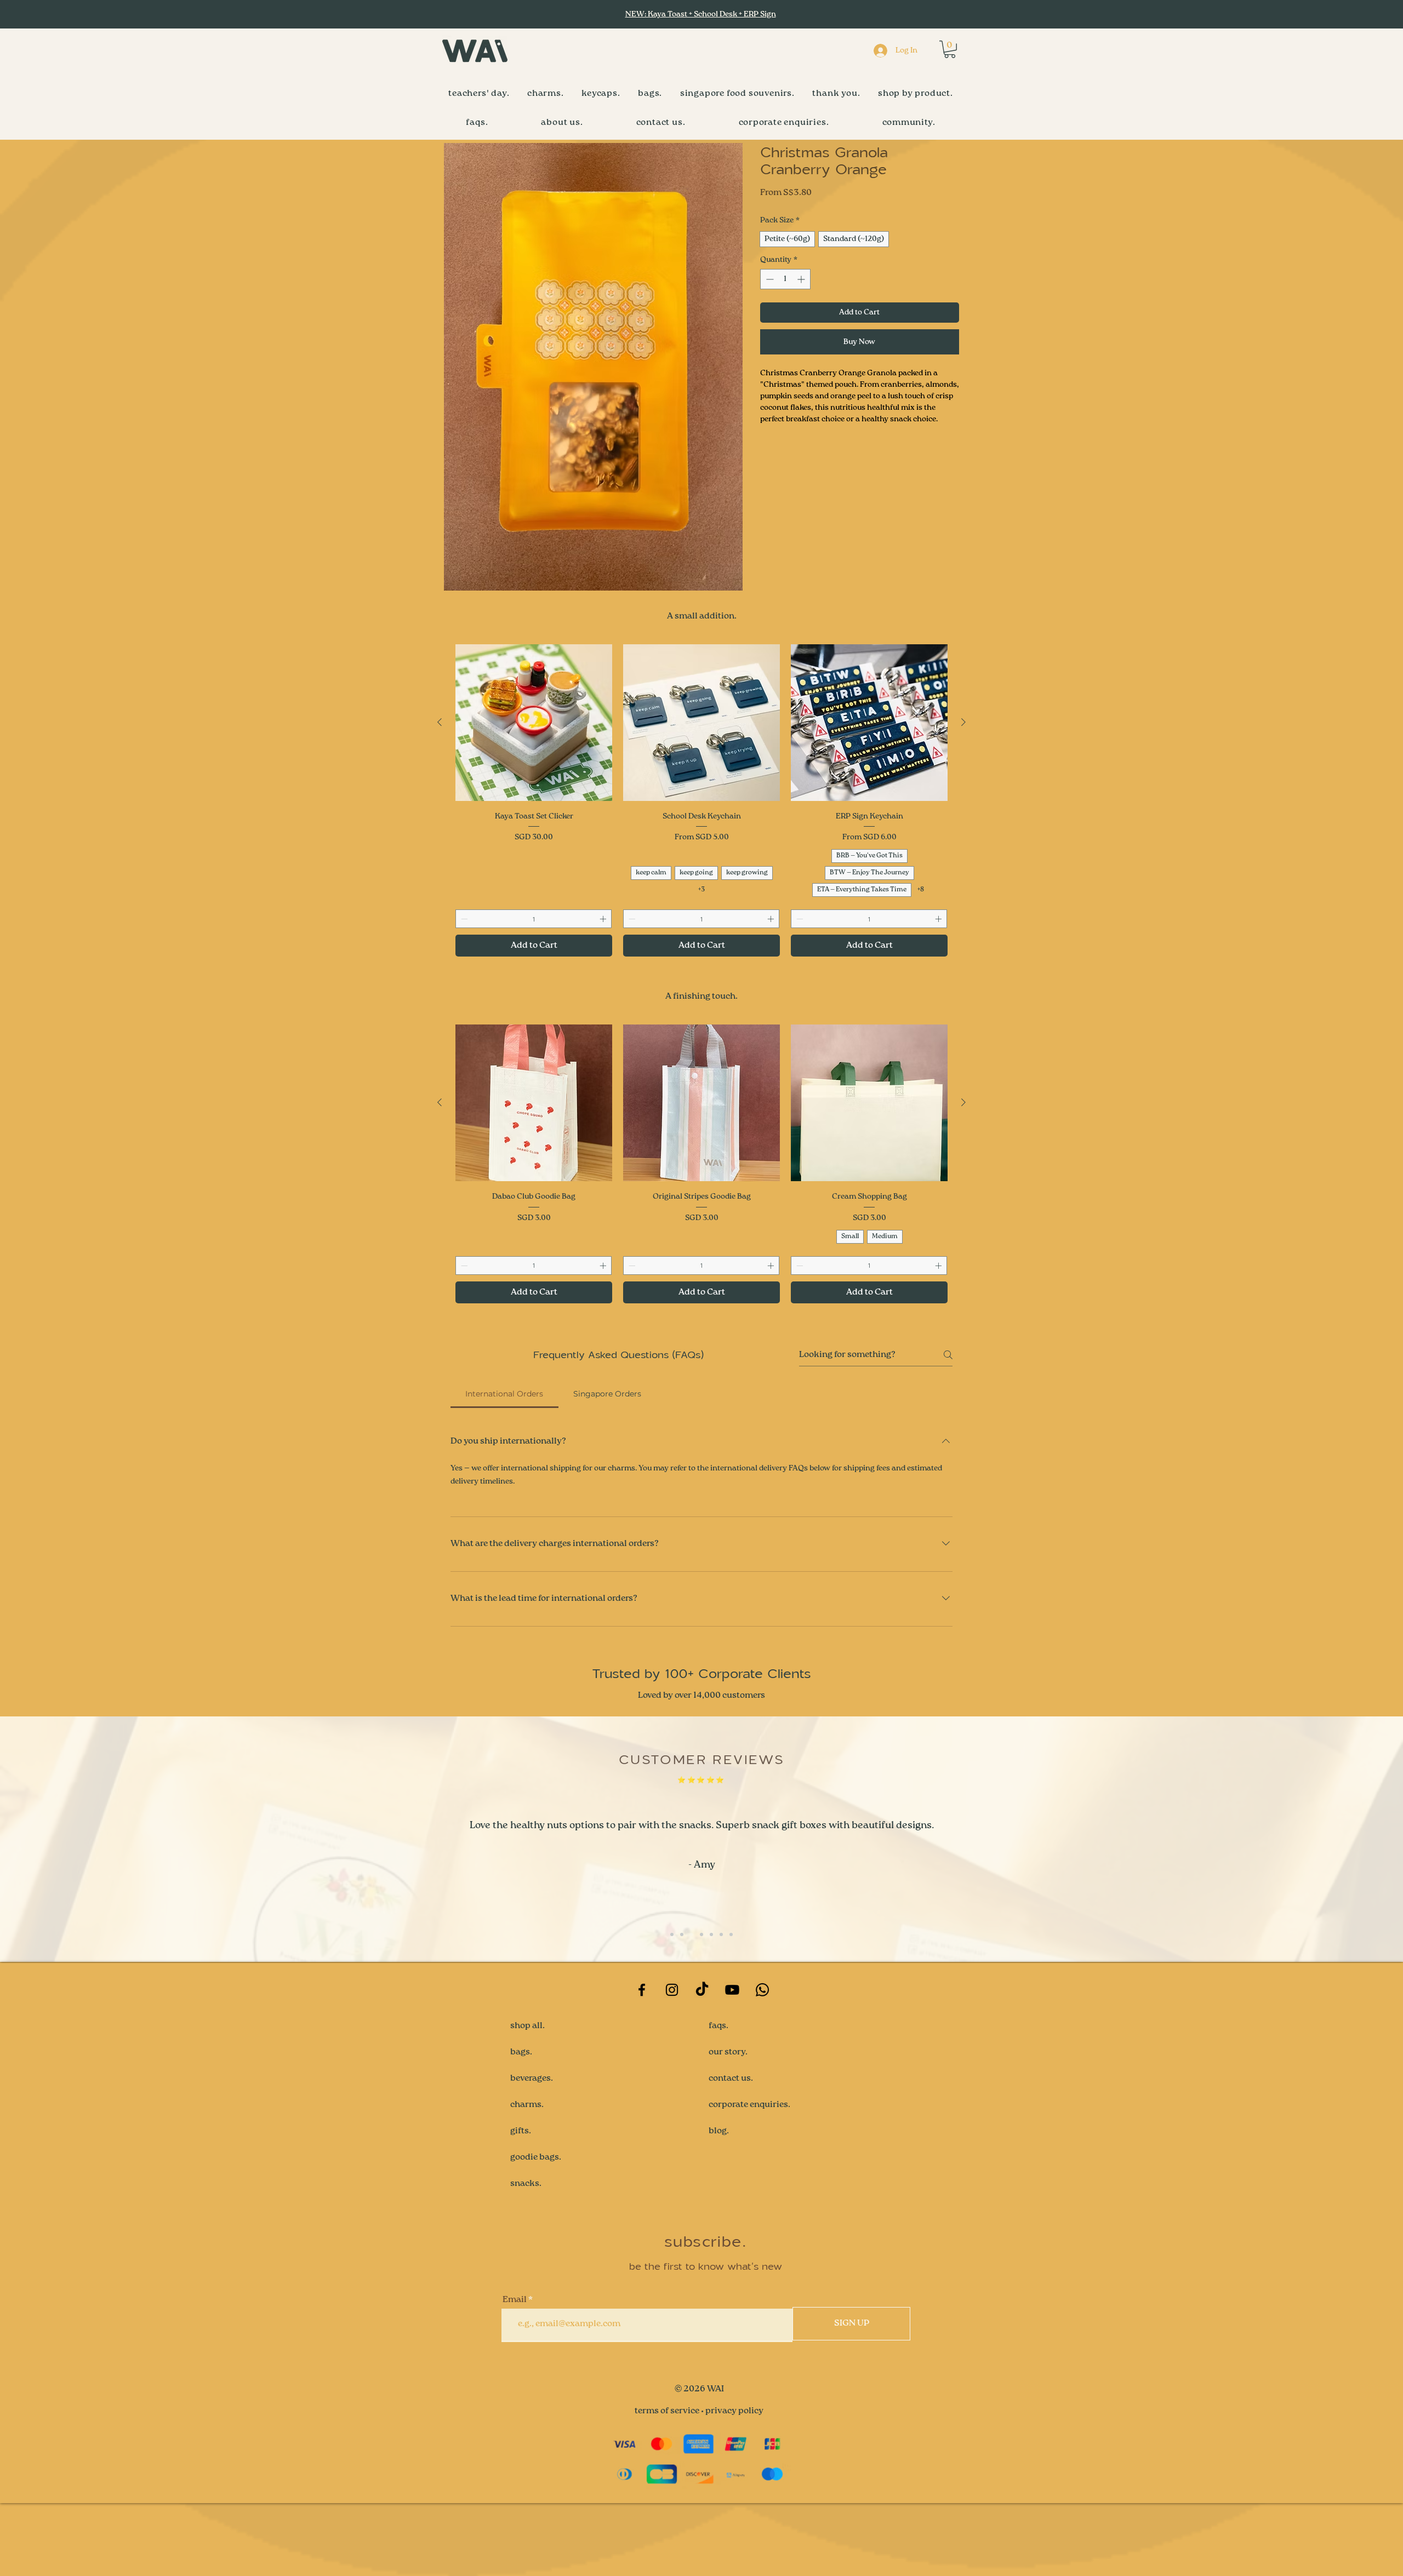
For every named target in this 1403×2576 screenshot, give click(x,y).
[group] (701, 873)
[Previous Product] (440, 795)
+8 (921, 963)
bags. (521, 2125)
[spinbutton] (785, 279)
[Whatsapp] (762, 2062)
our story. (728, 2125)
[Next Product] (963, 795)
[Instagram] (672, 2062)
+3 (701, 963)
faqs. (718, 2098)
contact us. (731, 2151)
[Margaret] (711, 2007)
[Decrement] (769, 279)
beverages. (532, 2151)
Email (515, 2372)
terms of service (667, 2484)
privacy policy (734, 2484)
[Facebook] (642, 2062)
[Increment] (802, 279)
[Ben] (672, 2007)
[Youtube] (732, 2062)
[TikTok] (702, 2062)
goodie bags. (536, 2230)
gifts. (521, 2203)
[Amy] (682, 2007)
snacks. (526, 2256)
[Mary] (721, 2007)
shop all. (527, 2098)
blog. (719, 2203)
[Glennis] (731, 2007)
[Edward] (701, 2007)
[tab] (504, 1466)
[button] (950, 49)
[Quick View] (534, 795)
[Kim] (692, 2007)
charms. (527, 2177)
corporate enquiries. (749, 2177)
